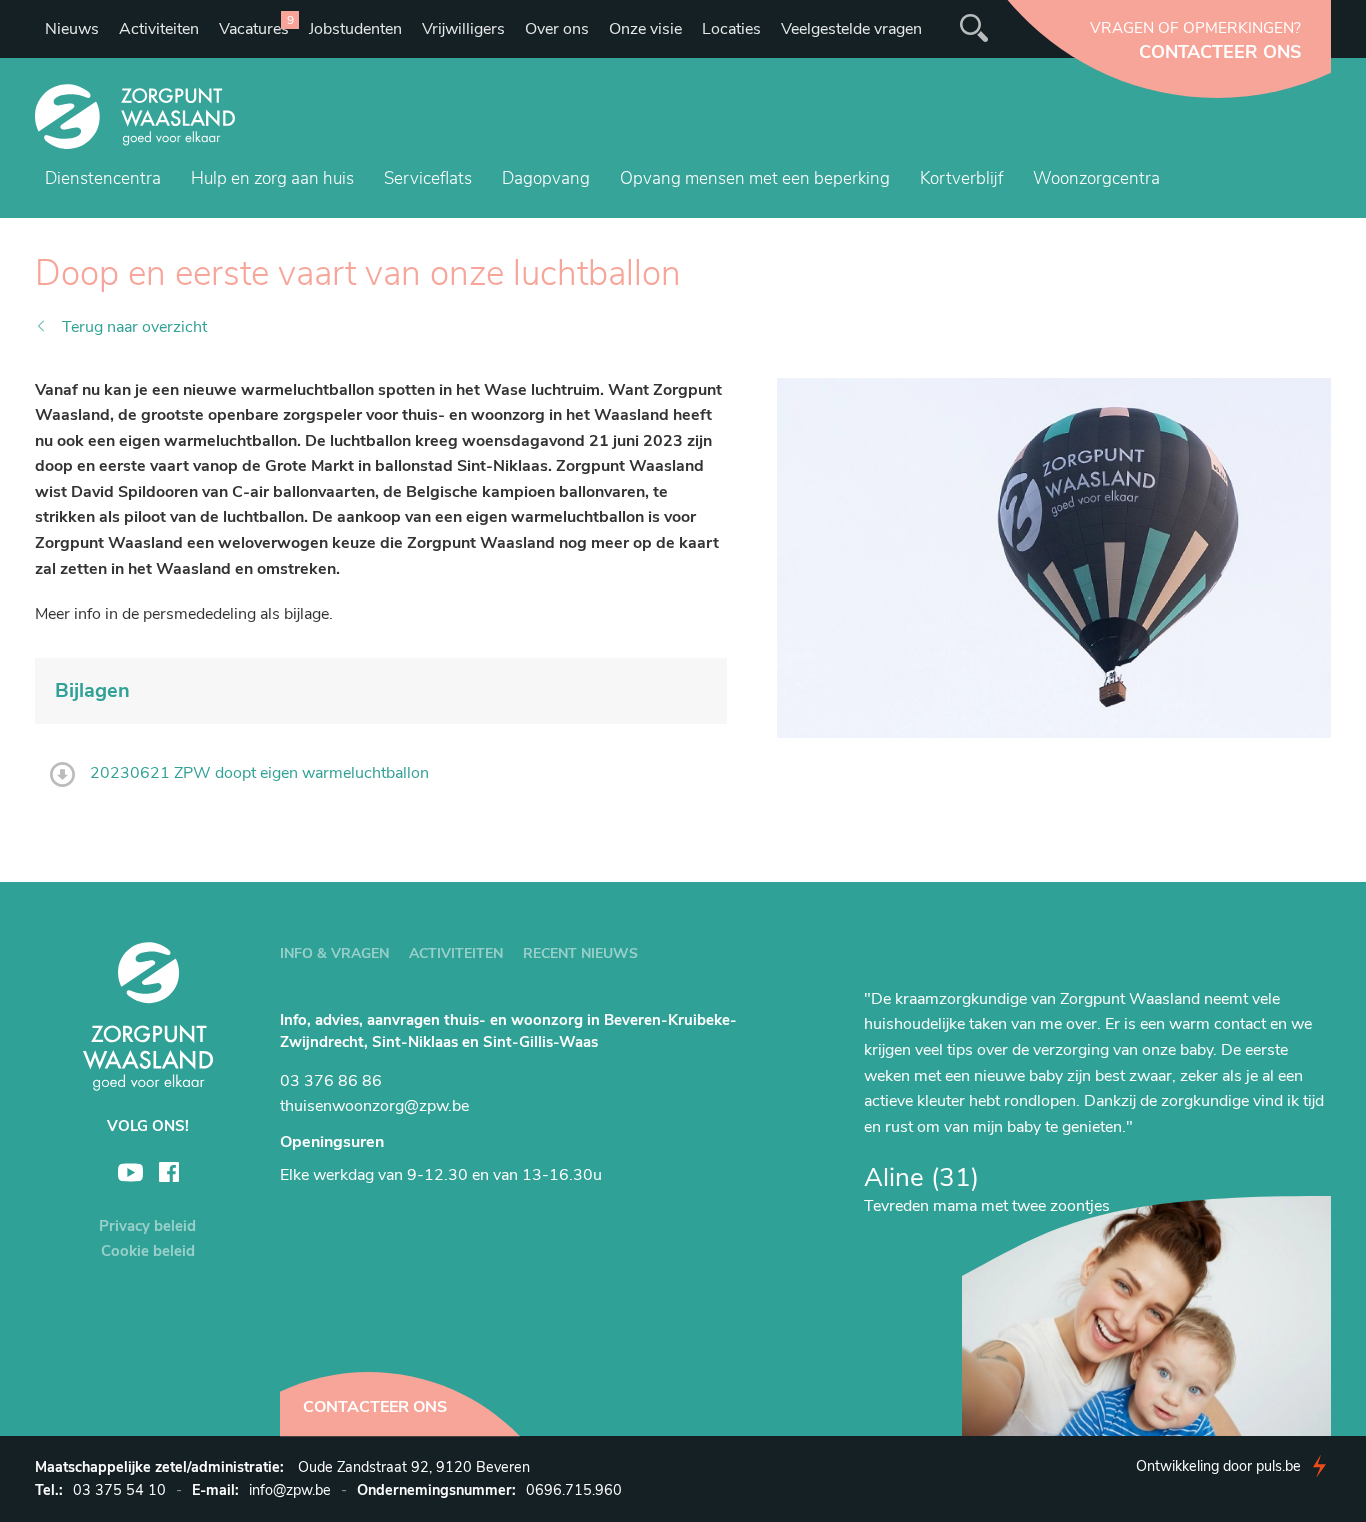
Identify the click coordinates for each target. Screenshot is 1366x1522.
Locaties (731, 29)
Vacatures (256, 26)
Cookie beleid (148, 1251)
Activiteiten (159, 29)
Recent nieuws (580, 953)
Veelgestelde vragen (851, 29)
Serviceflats (428, 178)
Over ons (557, 29)
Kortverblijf (961, 178)
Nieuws (72, 29)
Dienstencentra (103, 178)
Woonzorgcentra (1096, 178)
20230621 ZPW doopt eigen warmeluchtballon (259, 773)
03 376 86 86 (331, 1081)
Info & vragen (334, 953)
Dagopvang (546, 178)
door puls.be (1218, 1466)
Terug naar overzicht (134, 327)
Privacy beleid (147, 1226)
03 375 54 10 (119, 1490)
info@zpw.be (290, 1490)
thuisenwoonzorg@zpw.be (374, 1106)
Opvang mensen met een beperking (755, 178)
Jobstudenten (355, 29)
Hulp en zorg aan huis (272, 178)
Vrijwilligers (463, 29)
